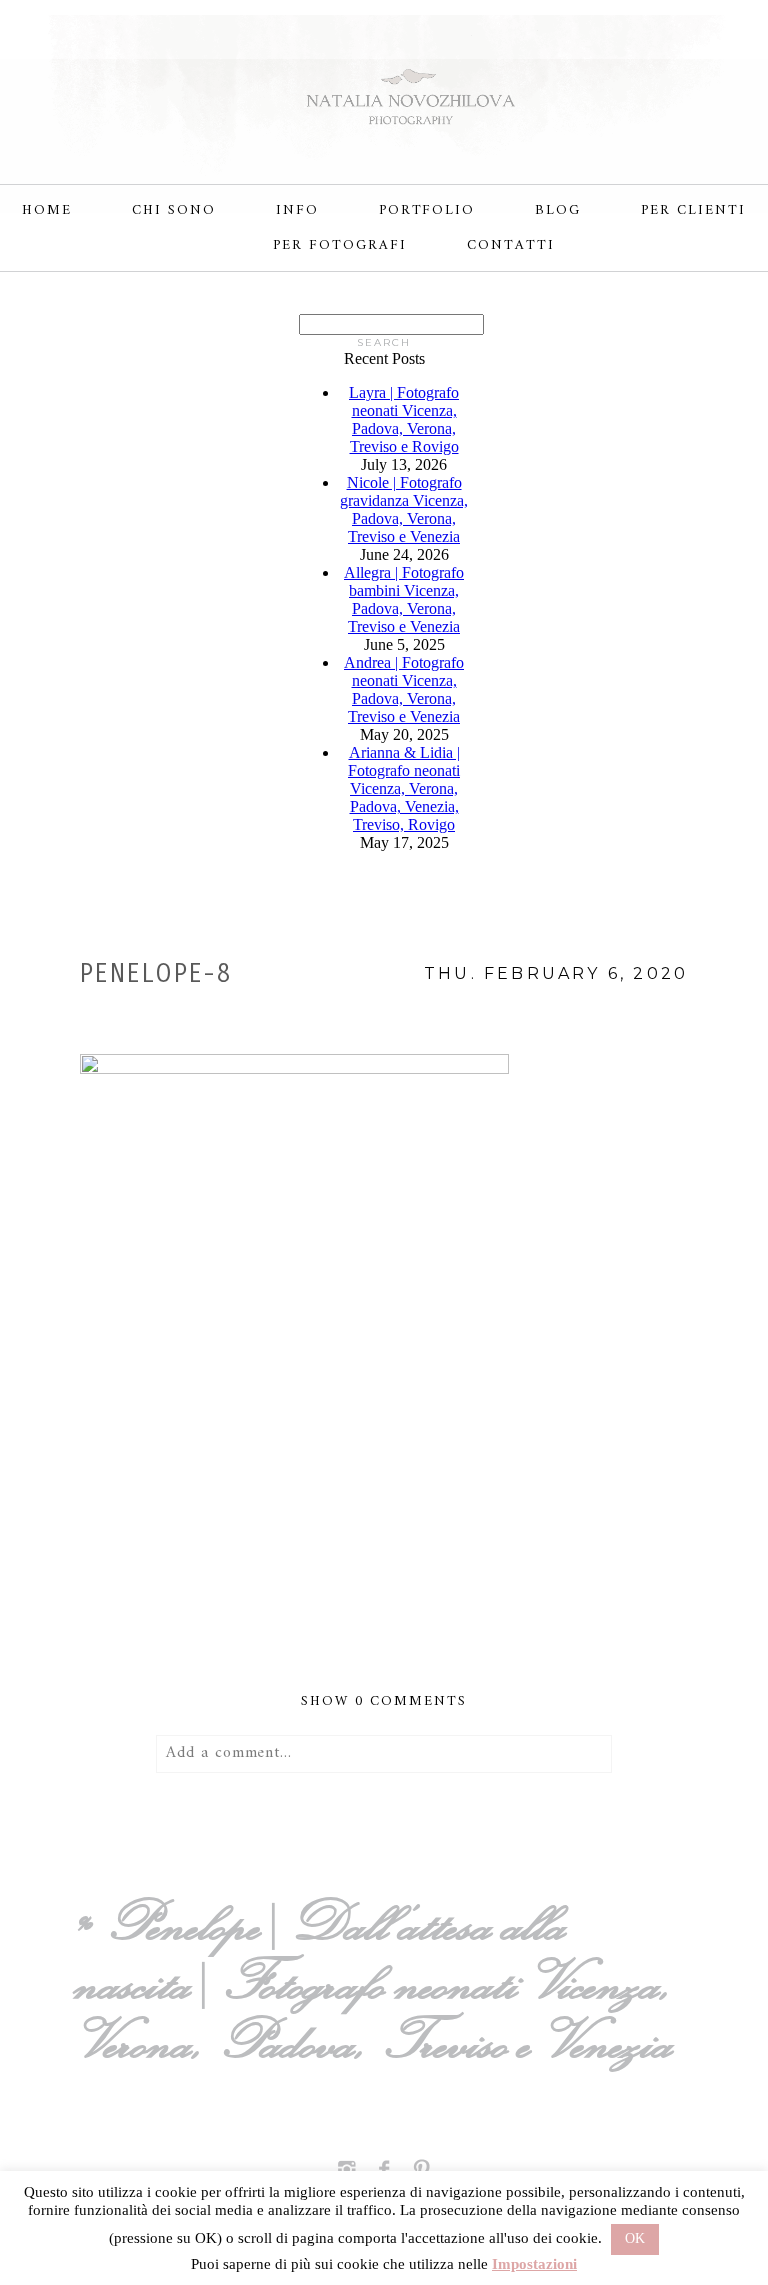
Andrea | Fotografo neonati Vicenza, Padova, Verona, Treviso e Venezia (404, 689)
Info (297, 210)
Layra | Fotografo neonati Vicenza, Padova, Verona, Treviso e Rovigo (404, 419)
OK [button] (635, 2238)
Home (47, 210)
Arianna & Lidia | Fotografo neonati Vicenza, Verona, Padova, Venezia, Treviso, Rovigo (404, 788)
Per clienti (693, 210)
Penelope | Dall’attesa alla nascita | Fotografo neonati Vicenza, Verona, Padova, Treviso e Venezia (379, 1981)
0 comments (383, 1701)
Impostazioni (534, 2264)
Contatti (511, 245)
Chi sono (174, 210)
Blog (558, 210)
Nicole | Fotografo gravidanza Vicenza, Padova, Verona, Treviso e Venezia (404, 509)
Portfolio (427, 210)
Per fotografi (339, 245)
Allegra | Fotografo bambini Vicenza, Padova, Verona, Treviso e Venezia (404, 599)
